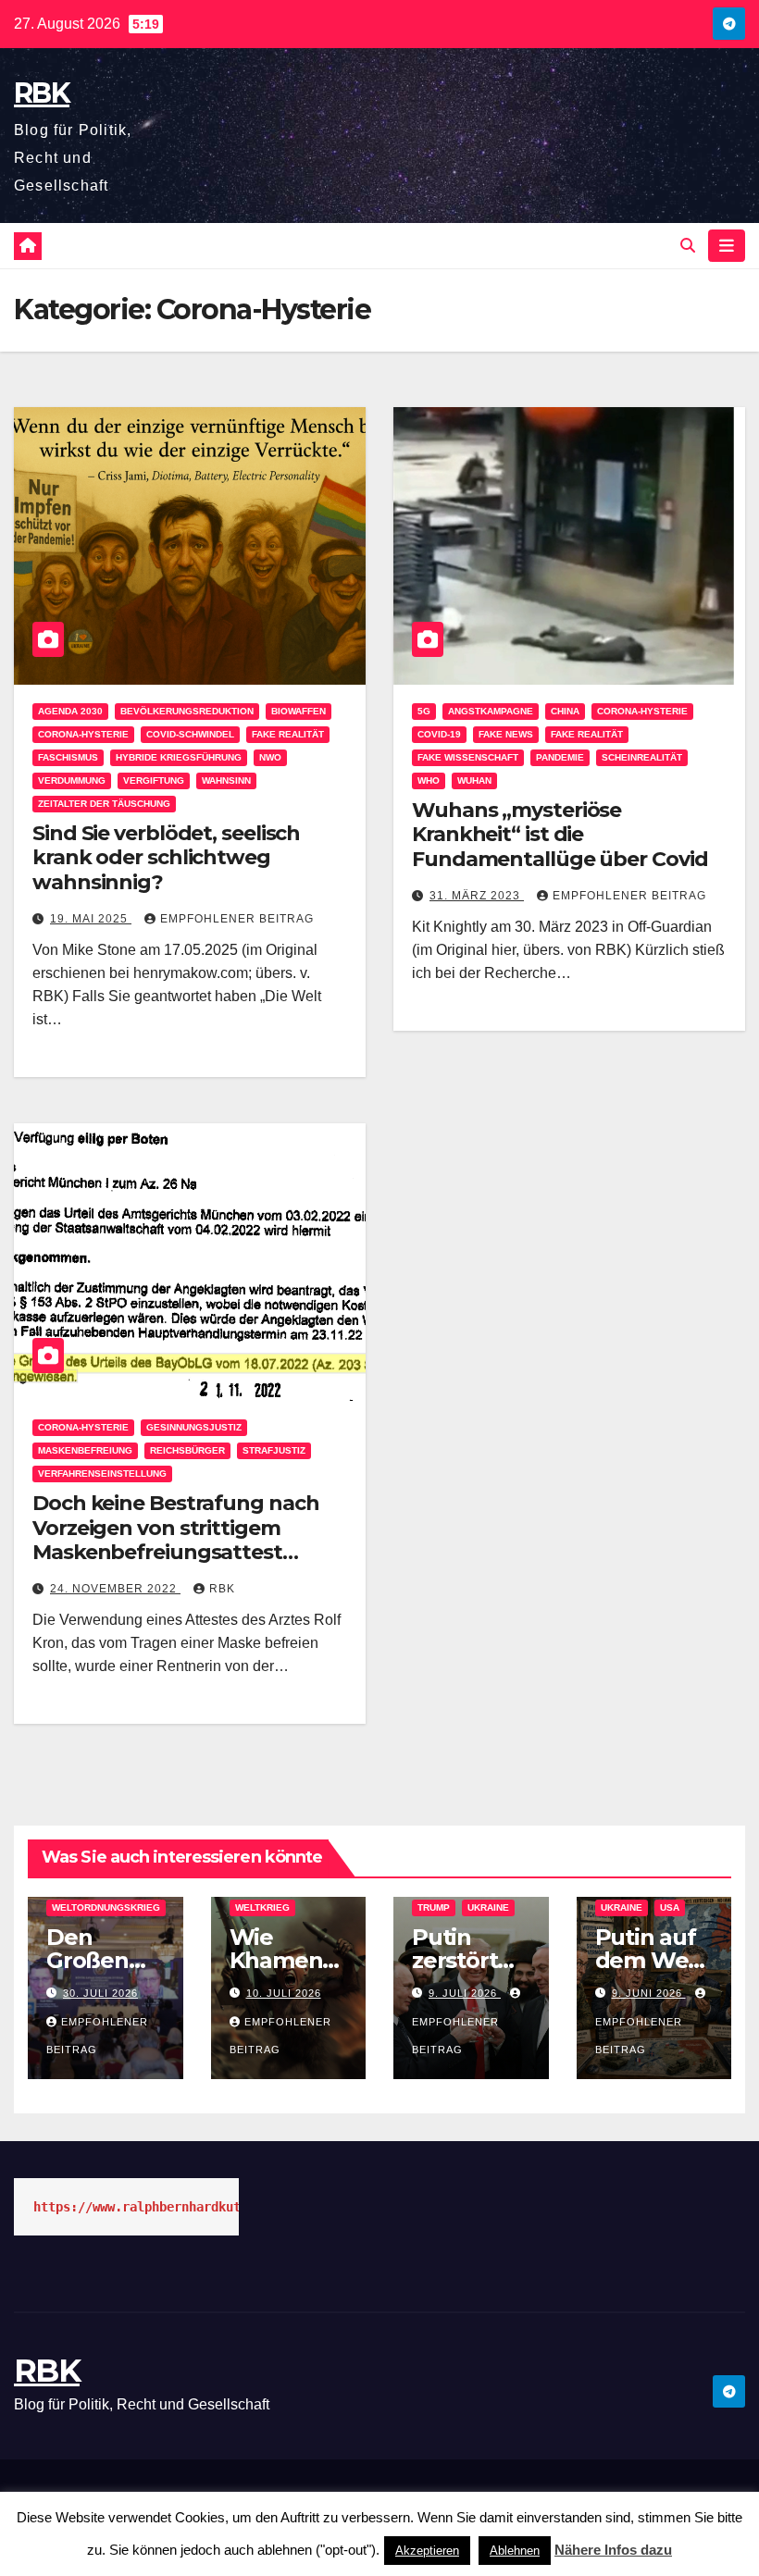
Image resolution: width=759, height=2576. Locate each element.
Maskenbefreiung (85, 1450)
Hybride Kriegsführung (179, 757)
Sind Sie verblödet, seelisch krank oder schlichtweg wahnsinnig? (166, 858)
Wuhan (474, 780)
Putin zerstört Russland (462, 1960)
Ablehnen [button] (515, 2551)
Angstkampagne (491, 711)
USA (670, 1907)
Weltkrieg (262, 1907)
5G (424, 711)
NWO (270, 757)
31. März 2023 (477, 896)
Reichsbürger (187, 1450)
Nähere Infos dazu (613, 2550)
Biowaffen (299, 711)
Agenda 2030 (70, 711)
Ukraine (488, 1907)
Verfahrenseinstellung (102, 1474)
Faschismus (68, 757)
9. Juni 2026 (649, 1993)
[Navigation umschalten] (727, 245)
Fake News (506, 734)
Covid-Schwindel (190, 734)
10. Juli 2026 (284, 1993)
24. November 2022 (115, 1589)
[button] (688, 246)
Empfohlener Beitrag (237, 919)
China (565, 711)
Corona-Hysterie (83, 734)
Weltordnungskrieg (106, 1907)
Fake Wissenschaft (468, 757)
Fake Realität (288, 734)
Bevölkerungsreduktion (187, 711)
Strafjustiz (274, 1450)
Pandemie (560, 757)
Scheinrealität (642, 757)
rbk (222, 1589)
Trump (434, 1907)
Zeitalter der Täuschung (104, 804)
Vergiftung (154, 780)
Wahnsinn (226, 780)
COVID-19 (439, 734)
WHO (429, 780)
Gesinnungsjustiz (194, 1427)
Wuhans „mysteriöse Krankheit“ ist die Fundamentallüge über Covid (560, 835)
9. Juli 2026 (465, 1993)
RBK (42, 93)
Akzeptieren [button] (427, 2551)
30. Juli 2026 (100, 1993)
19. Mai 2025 (91, 919)
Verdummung (72, 780)
